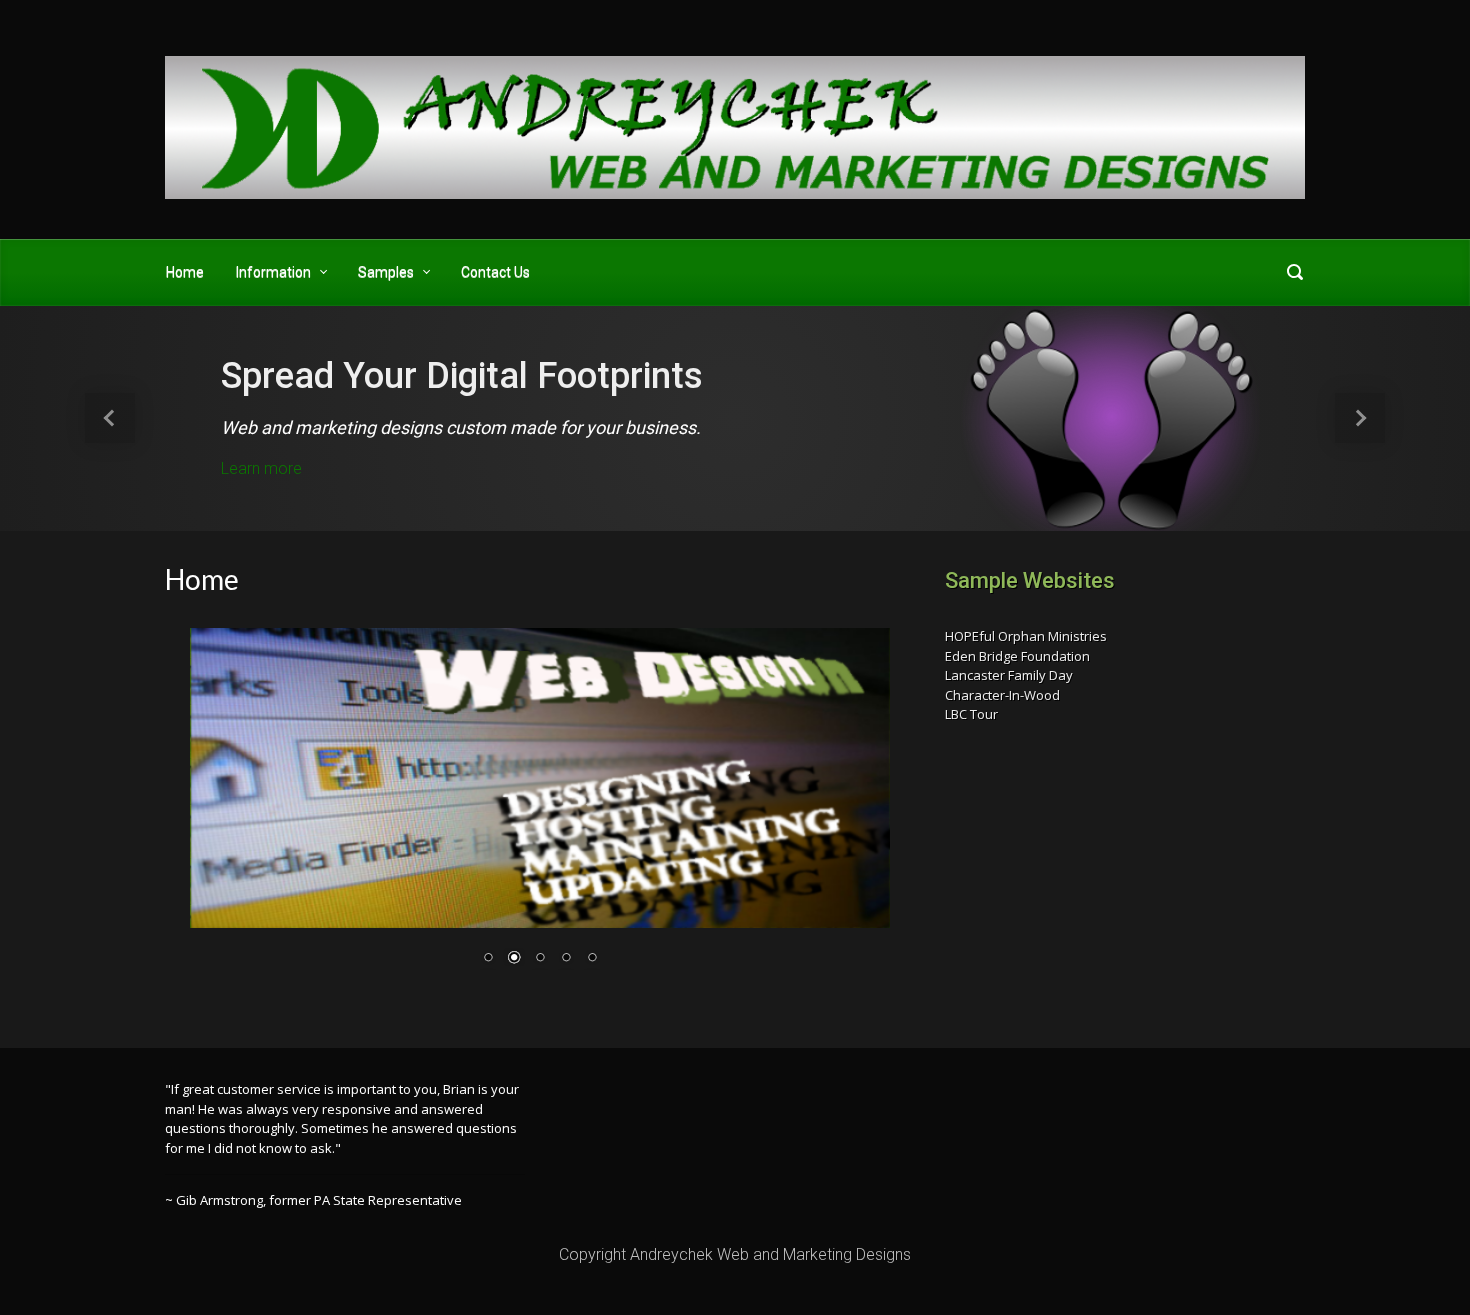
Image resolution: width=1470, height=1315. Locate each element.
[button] (110, 418)
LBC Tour (971, 714)
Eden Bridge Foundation (1017, 656)
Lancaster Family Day (1009, 675)
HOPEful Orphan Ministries (1026, 636)
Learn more (261, 468)
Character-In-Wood (1002, 695)
